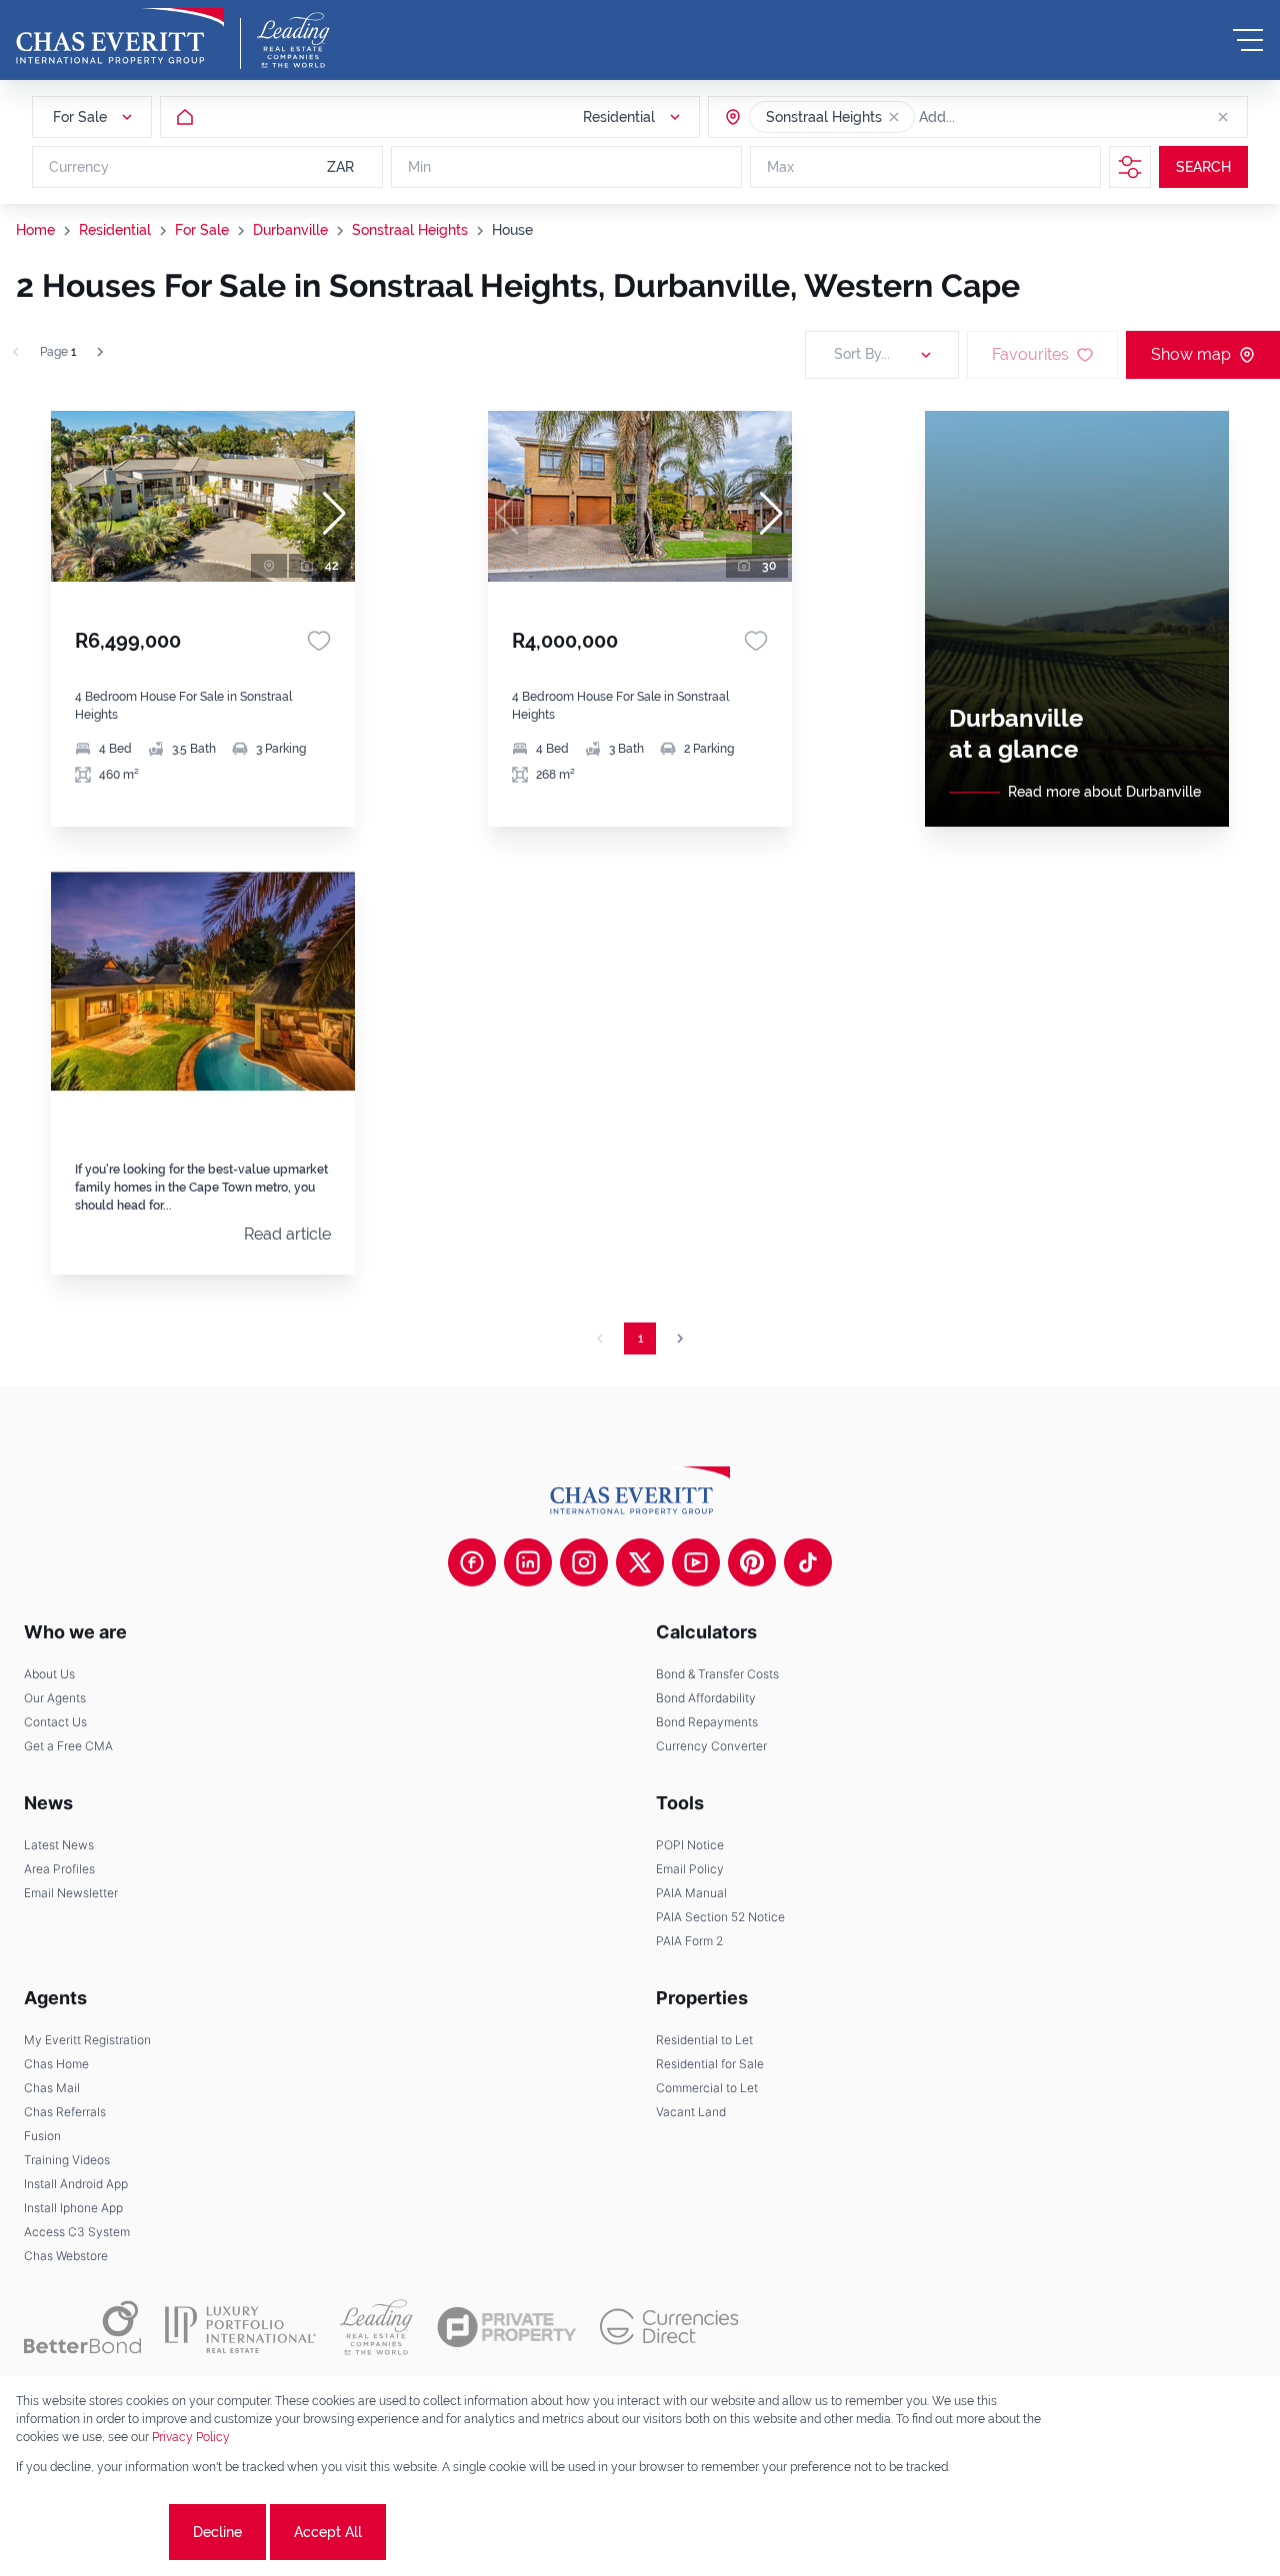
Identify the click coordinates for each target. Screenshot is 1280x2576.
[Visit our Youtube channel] (696, 1562)
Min (419, 167)
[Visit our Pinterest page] (752, 1562)
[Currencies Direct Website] (669, 2327)
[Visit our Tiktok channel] (808, 1562)
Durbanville (290, 230)
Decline (217, 2532)
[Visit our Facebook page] (472, 1562)
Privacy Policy (191, 2437)
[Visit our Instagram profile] (584, 1562)
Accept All (328, 2532)
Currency (79, 167)
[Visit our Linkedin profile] (528, 1562)
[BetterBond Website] (82, 2327)
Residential (115, 230)
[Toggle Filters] (1130, 167)
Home (35, 230)
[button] (894, 117)
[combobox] (996, 117)
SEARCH (1203, 167)
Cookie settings (90, 2532)
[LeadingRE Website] (376, 2327)
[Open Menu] (1248, 40)
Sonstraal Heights (410, 230)
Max (780, 167)
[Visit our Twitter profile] (640, 1562)
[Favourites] (319, 641)
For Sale (202, 230)
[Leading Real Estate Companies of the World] (293, 40)
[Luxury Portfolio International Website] (240, 2327)
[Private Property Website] (506, 2327)
